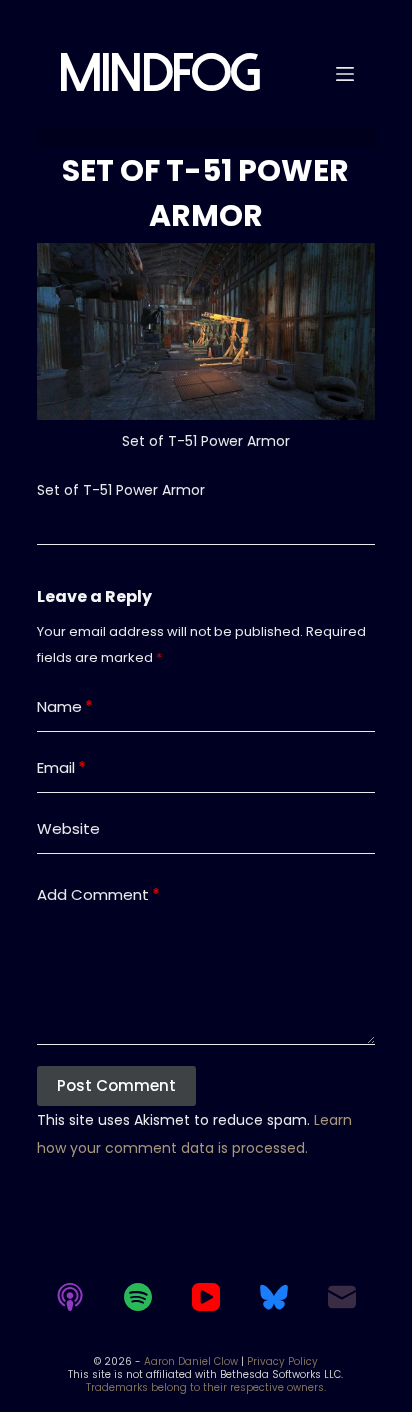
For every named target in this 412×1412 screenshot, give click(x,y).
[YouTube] (206, 1297)
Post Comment (116, 1085)
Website (68, 828)
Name (65, 706)
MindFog (158, 74)
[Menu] (345, 74)
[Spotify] (138, 1297)
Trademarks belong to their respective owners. (206, 1387)
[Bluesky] (274, 1297)
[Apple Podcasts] (70, 1297)
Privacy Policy (282, 1361)
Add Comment (98, 894)
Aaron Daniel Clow (191, 1361)
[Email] (342, 1297)
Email (61, 767)
